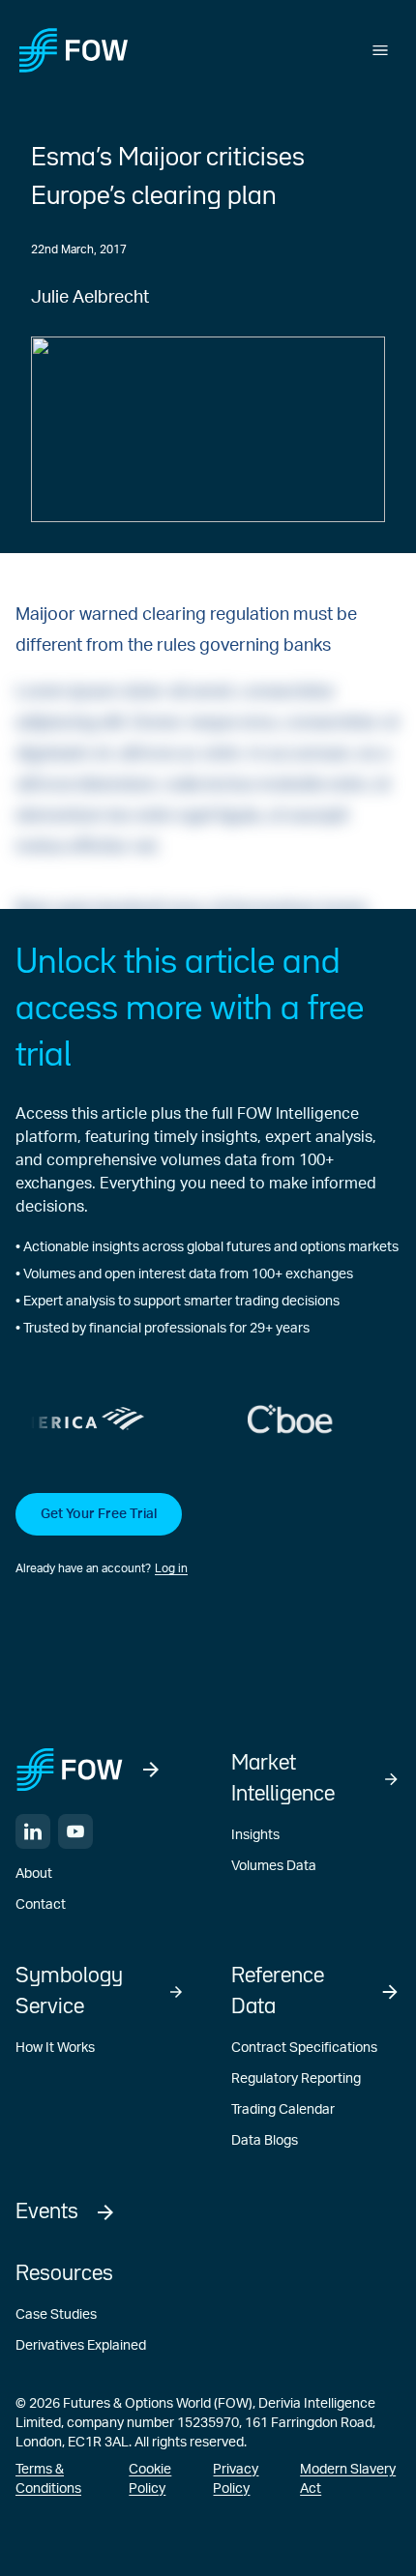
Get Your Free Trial (99, 1514)
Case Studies (56, 2315)
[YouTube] (75, 1831)
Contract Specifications (304, 2048)
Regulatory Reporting (296, 2079)
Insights (255, 1835)
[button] (208, 1536)
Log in (171, 1568)
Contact (41, 1905)
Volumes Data (274, 1866)
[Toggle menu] (380, 50)
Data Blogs (265, 2141)
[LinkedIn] (33, 1831)
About (34, 1874)
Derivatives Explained (81, 2346)
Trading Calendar (283, 2110)
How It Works (55, 2048)
